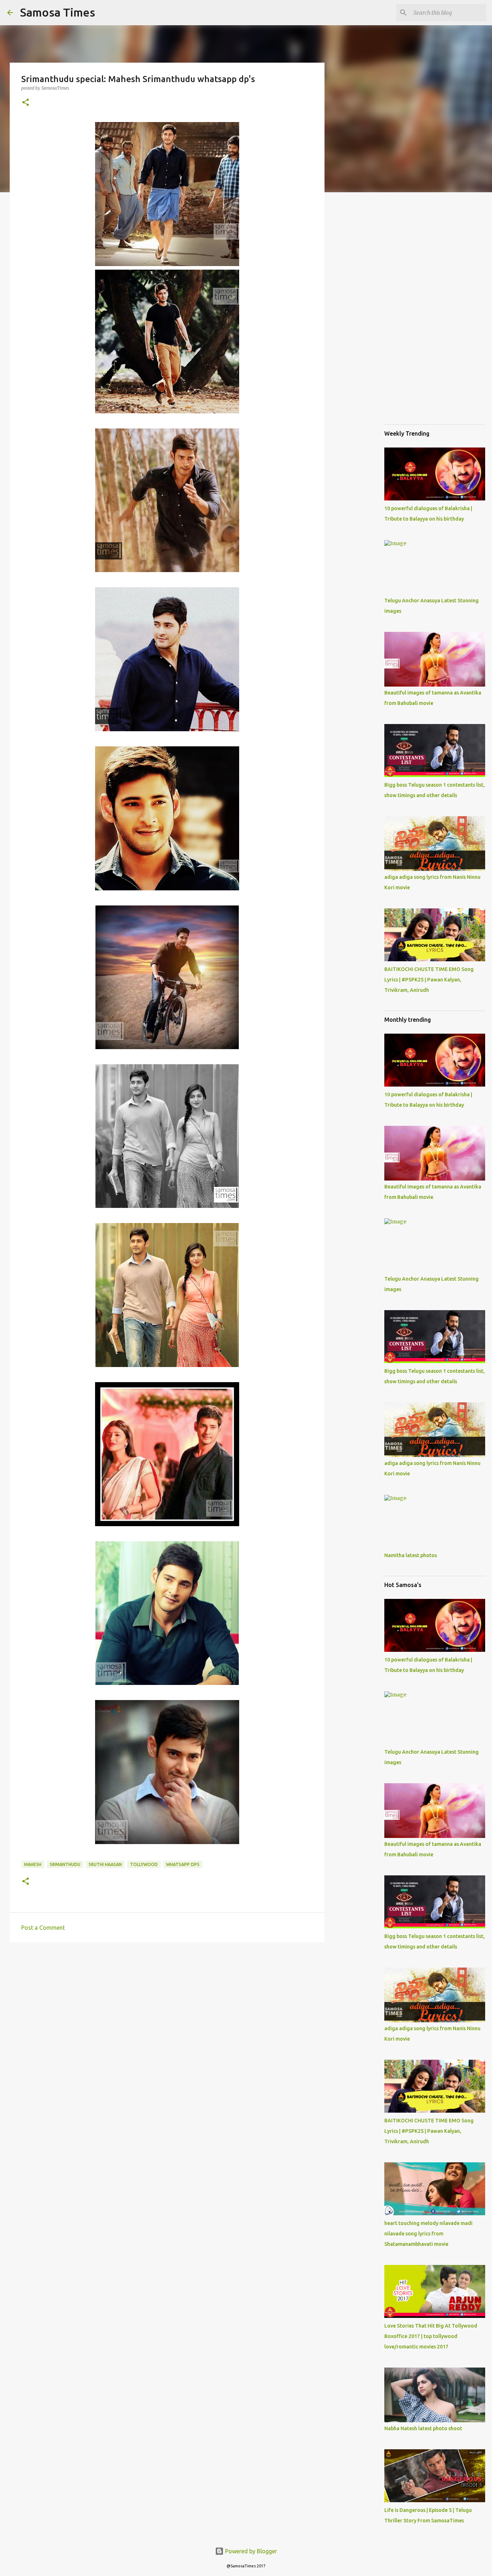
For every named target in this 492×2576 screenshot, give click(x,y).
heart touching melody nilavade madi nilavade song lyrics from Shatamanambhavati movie (428, 2234)
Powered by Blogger (250, 2551)
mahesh (33, 1864)
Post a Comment (43, 1928)
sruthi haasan (105, 1864)
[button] (26, 103)
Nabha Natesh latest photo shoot (423, 2428)
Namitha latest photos (411, 1555)
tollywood (144, 1864)
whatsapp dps (183, 1864)
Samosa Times (58, 12)
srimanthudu (65, 1864)
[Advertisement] (167, 2004)
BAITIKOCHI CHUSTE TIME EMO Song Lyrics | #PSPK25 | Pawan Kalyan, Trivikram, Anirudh (429, 980)
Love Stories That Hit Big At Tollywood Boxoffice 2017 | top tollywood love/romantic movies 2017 (431, 2336)
